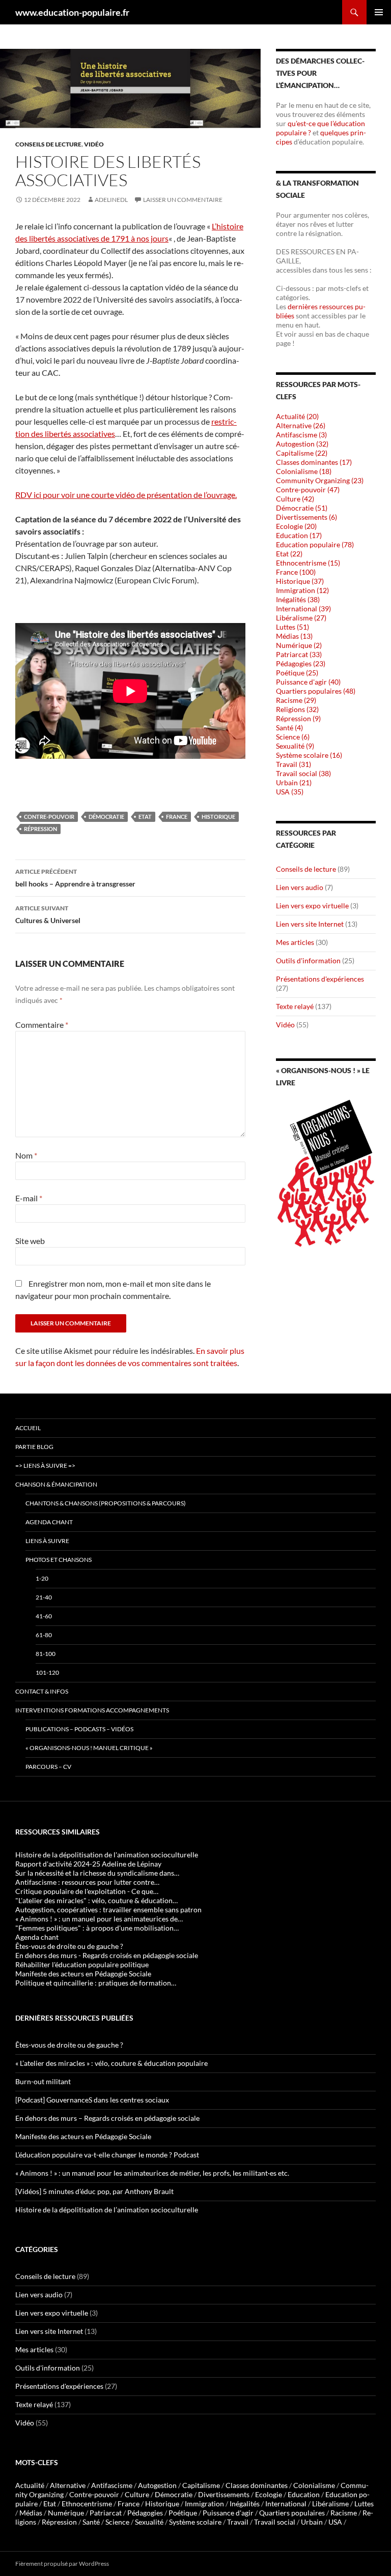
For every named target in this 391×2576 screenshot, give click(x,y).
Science (117, 2522)
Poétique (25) (297, 673)
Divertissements (224, 2494)
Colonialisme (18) (304, 471)
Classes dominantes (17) (314, 462)
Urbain (312, 2522)
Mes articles (295, 942)
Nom (26, 1155)
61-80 (44, 1635)
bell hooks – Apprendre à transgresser (75, 878)
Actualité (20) (297, 416)
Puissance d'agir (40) (308, 682)
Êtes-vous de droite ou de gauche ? (69, 2045)
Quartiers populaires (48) (316, 691)
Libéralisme (330, 2504)
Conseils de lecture (48, 144)
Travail (238, 2522)
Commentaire (42, 1025)
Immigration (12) (302, 590)
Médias (31, 2513)
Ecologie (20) (296, 526)
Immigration (204, 2504)
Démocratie (106, 817)
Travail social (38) (303, 773)
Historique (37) (300, 581)
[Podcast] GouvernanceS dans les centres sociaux (92, 2100)
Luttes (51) (292, 627)
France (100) (296, 572)
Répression (40, 829)
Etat (145, 817)
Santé (91, 2522)
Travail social (275, 2522)
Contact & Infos (42, 1691)
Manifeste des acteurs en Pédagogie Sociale (83, 2136)
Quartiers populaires (292, 2513)
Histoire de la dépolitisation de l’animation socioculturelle (107, 2210)
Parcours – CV (48, 1767)
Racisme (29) (296, 700)
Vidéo (94, 144)
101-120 (47, 1672)
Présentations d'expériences (320, 979)
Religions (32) (297, 709)
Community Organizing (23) (320, 480)
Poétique (183, 2513)
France (177, 817)
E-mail (29, 1198)
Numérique (66, 2513)
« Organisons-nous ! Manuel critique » (89, 1748)
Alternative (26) (301, 425)
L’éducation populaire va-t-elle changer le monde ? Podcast (107, 2155)
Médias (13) (294, 636)
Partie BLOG (34, 1447)
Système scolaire (195, 2522)
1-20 (42, 1578)
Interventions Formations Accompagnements (92, 1710)
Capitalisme (201, 2485)
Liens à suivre (47, 1541)
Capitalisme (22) (302, 453)
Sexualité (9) (295, 746)
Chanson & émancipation (56, 1484)
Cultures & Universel (48, 914)
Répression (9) (298, 718)
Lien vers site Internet (310, 924)
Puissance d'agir (228, 2513)
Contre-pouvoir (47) (308, 490)
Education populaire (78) (315, 544)
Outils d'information (308, 960)
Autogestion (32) (302, 444)
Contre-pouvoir (49, 817)
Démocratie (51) (302, 508)
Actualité (30, 2485)
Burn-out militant (43, 2081)
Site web (30, 1241)
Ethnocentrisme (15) (308, 563)
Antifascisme (112, 2485)
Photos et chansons (59, 1560)
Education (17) (299, 535)
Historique (218, 817)
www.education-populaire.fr (72, 12)
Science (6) (293, 737)
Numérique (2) (299, 645)
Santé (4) (289, 728)
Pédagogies (145, 2513)
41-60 (44, 1616)
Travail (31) (294, 764)
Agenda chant (49, 1522)
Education (304, 2494)
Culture (137, 2494)
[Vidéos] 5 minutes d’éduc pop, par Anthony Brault (94, 2191)
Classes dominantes (257, 2485)
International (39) (303, 609)
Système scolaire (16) (309, 755)
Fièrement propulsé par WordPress (62, 2564)
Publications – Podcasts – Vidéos (79, 1729)
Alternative (68, 2485)
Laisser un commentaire (183, 200)
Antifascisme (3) (301, 435)
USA (335, 2522)
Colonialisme (314, 2485)
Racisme (344, 2513)
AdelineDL (111, 200)
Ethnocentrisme (87, 2504)
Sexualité (149, 2522)
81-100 (46, 1654)
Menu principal (379, 12)
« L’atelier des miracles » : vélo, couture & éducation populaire (111, 2063)
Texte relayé (295, 1006)
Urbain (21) (294, 782)
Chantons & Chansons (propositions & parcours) (106, 1503)
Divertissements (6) (306, 517)
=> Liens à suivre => (45, 1465)
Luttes (364, 2504)
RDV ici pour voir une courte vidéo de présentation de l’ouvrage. (126, 495)
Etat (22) (289, 554)
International (286, 2504)
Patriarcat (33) (299, 654)
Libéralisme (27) (301, 618)
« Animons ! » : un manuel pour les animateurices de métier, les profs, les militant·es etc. (152, 2173)
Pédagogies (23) (301, 663)
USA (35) (290, 792)
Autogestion (157, 2485)
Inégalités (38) (298, 599)
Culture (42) (295, 499)
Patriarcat (106, 2513)
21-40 (44, 1597)
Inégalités (245, 2504)
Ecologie (269, 2494)
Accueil (28, 1428)
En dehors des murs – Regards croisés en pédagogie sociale (107, 2118)
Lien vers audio (300, 887)
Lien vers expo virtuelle (312, 906)
